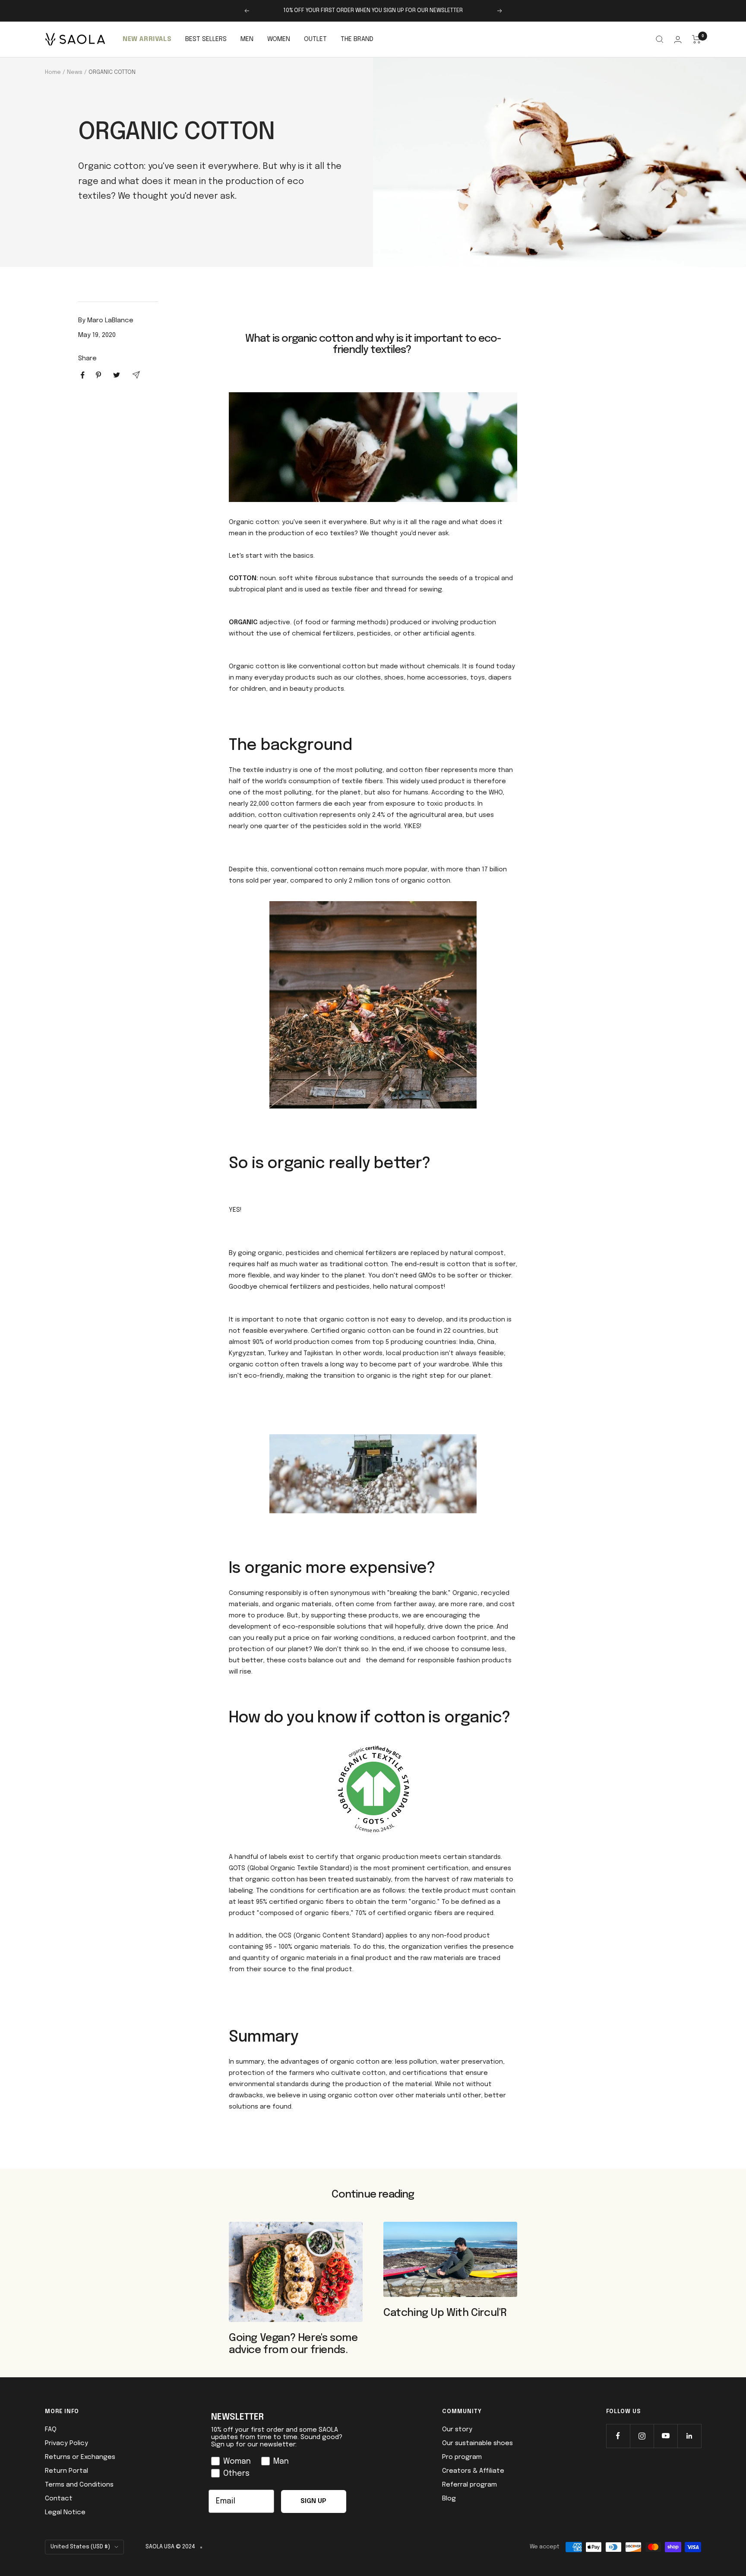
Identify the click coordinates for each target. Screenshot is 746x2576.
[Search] (660, 39)
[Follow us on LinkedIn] (689, 2436)
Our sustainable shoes (477, 2443)
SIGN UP (313, 2501)
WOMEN (279, 39)
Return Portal (66, 2471)
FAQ (51, 2430)
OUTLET (315, 39)
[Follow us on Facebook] (618, 2436)
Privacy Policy (66, 2443)
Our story (457, 2430)
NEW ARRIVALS (147, 39)
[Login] (678, 40)
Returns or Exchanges (80, 2457)
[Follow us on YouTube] (665, 2436)
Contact (59, 2499)
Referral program (469, 2485)
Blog (449, 2499)
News (75, 72)
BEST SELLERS (206, 39)
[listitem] (83, 375)
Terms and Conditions (79, 2485)
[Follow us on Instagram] (642, 2436)
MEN (247, 39)
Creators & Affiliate (473, 2471)
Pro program (462, 2457)
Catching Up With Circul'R (445, 2313)
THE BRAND (357, 39)
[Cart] (697, 39)
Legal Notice (65, 2512)
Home (53, 72)
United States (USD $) (80, 2547)
